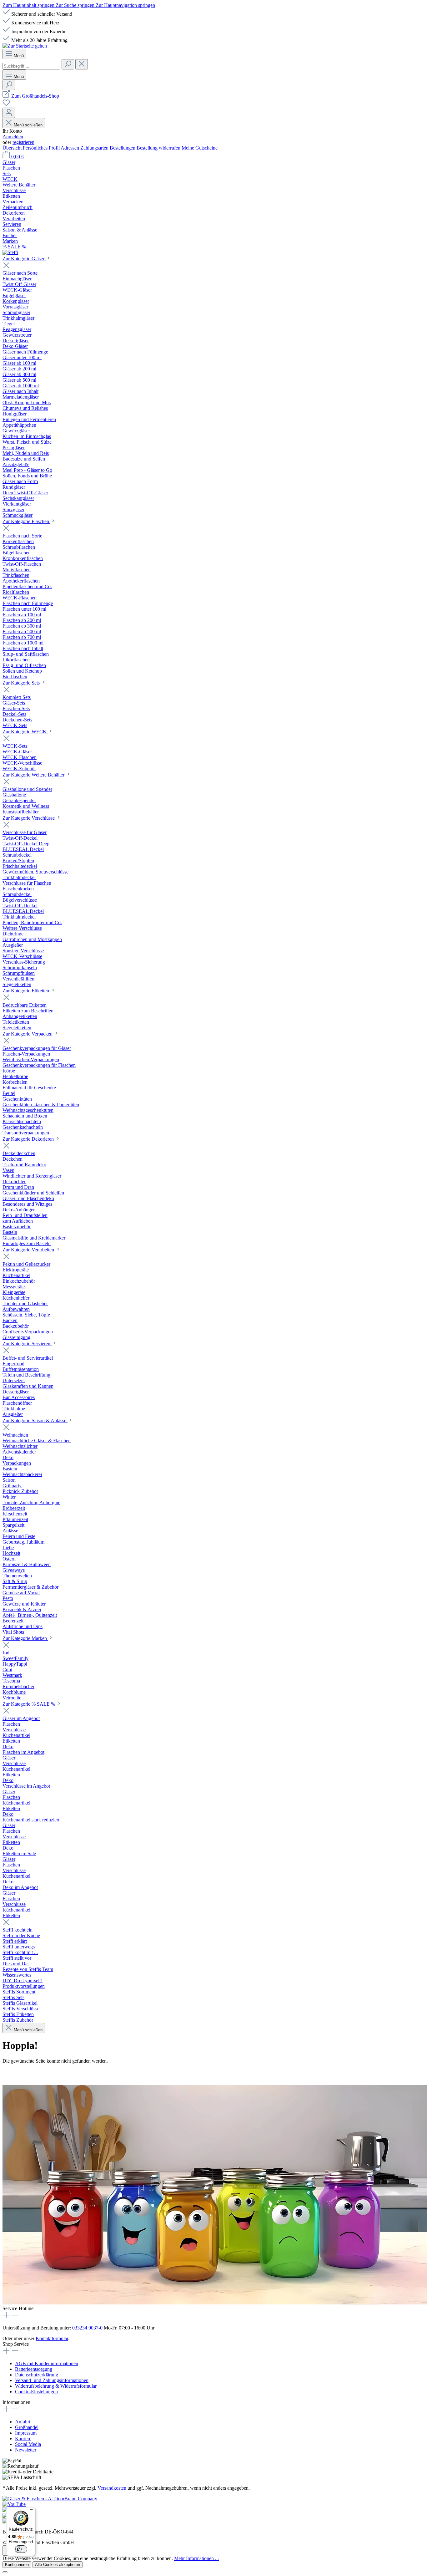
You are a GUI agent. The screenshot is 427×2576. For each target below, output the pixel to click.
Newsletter (26, 2450)
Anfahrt (23, 2422)
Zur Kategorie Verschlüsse (29, 818)
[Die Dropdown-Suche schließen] (82, 64)
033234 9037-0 (87, 2328)
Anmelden (13, 137)
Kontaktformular (52, 2338)
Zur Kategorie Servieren (27, 1344)
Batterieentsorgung (34, 2369)
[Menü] (32, 2511)
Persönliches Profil (42, 148)
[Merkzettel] (6, 105)
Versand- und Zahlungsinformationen (52, 2380)
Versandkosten (112, 2488)
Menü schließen (28, 125)
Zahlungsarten (95, 148)
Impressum (26, 2433)
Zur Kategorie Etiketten (26, 991)
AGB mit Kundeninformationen (47, 2363)
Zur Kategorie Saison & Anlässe (35, 1420)
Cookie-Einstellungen (36, 2392)
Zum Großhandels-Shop (35, 96)
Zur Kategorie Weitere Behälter (34, 775)
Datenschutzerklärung (37, 2375)
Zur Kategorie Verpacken (28, 1034)
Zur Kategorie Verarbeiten (29, 1250)
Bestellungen (123, 148)
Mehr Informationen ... (196, 2558)
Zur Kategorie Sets (22, 683)
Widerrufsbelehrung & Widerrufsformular (56, 2386)
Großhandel (27, 2427)
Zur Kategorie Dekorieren (29, 1139)
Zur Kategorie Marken (25, 1638)
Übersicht (13, 148)
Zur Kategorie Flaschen (26, 521)
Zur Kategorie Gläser (24, 259)
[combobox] (31, 66)
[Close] (5, 2572)
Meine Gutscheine (200, 148)
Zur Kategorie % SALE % (29, 1704)
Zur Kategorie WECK (25, 732)
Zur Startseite (16, 2073)
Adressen (70, 148)
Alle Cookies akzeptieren (58, 2565)
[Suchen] (68, 64)
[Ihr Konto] (9, 113)
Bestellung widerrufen (159, 148)
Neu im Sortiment (54, 2073)
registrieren (23, 142)
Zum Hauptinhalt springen (29, 5)
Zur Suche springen (76, 5)
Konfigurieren (17, 2565)
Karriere (23, 2439)
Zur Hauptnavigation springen (125, 5)
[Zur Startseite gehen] (25, 46)
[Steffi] (213, 252)
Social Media (28, 2444)
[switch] (21, 2549)
